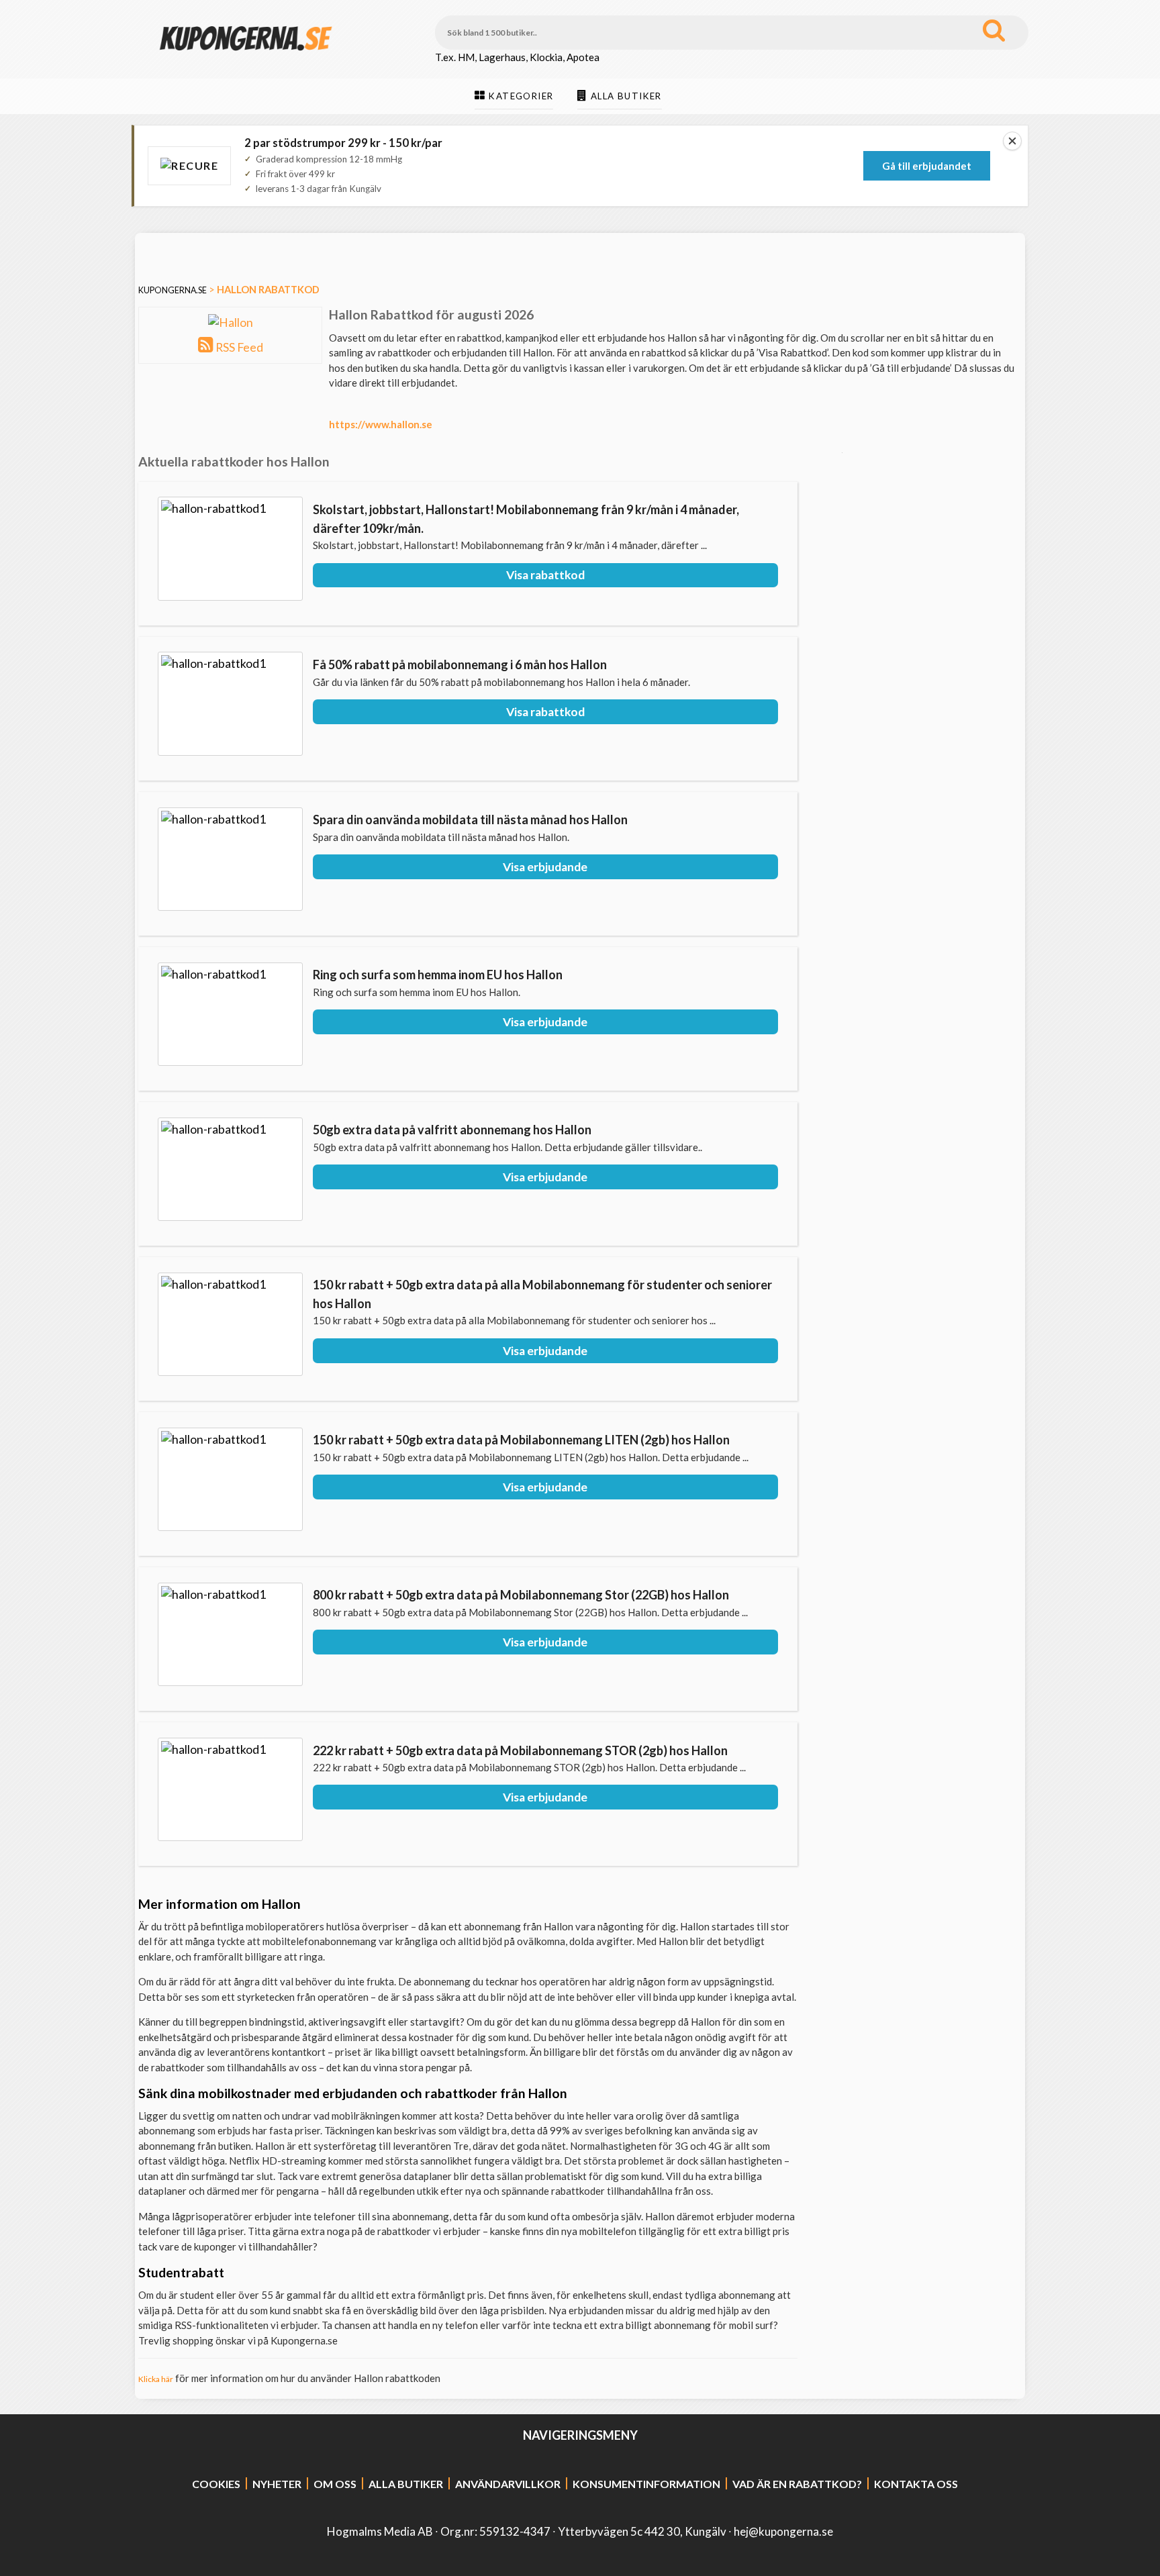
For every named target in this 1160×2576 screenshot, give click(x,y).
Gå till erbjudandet (927, 166)
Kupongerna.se (173, 290)
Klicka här (156, 2379)
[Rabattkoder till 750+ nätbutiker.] (246, 61)
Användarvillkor (508, 2484)
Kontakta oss (916, 2484)
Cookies (216, 2484)
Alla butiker (626, 96)
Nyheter (277, 2484)
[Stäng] (1012, 141)
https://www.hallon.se (381, 424)
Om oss (335, 2484)
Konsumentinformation (646, 2484)
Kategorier (521, 96)
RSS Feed (239, 347)
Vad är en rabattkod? (797, 2484)
